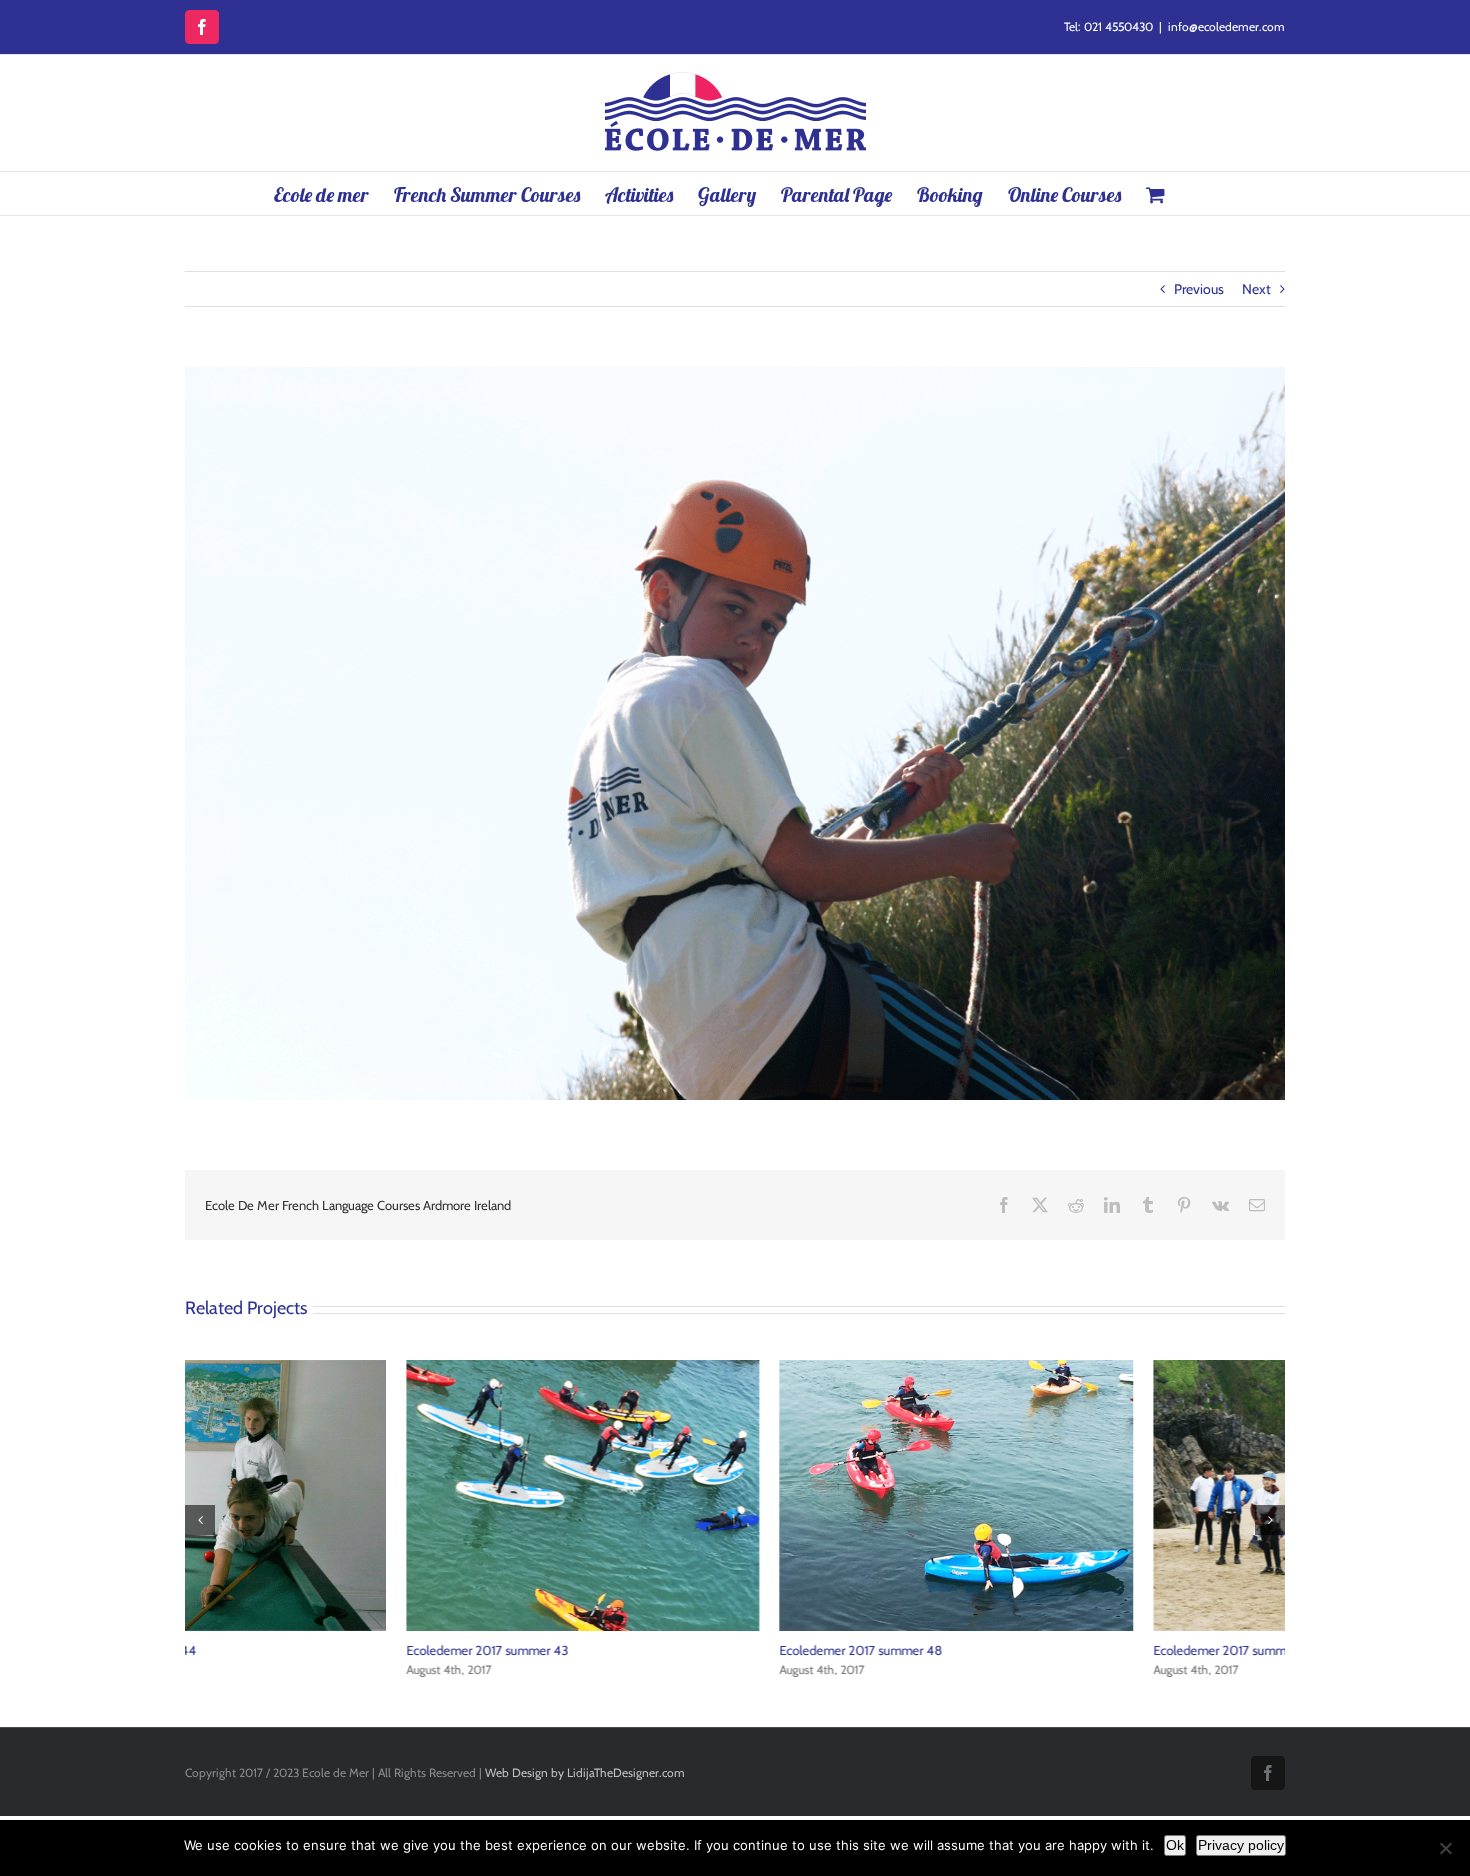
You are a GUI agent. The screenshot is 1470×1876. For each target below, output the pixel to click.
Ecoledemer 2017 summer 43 (266, 1650)
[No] (1445, 1848)
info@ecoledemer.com (1226, 26)
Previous (1199, 289)
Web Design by (524, 1772)
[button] (200, 1520)
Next (1256, 289)
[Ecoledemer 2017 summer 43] (361, 1369)
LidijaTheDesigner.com (626, 1772)
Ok (1175, 1845)
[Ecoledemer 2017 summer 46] (1108, 1369)
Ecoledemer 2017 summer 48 (639, 1650)
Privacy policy (1241, 1845)
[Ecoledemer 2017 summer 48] (734, 1369)
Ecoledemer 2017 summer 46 (1013, 1650)
